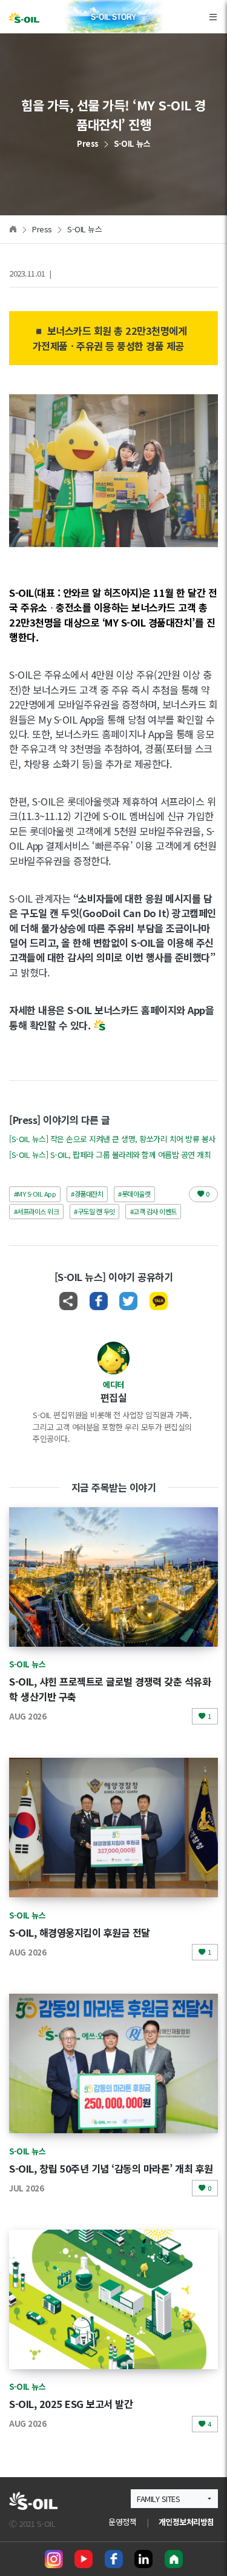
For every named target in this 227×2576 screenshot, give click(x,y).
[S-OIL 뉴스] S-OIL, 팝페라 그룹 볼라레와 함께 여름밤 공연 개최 (110, 1155)
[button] (174, 2499)
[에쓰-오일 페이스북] (114, 2559)
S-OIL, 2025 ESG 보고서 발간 (71, 2404)
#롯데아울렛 (134, 1194)
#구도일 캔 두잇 (94, 1211)
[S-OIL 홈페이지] (174, 2559)
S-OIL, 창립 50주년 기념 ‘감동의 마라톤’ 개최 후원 (111, 2168)
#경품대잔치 (87, 1194)
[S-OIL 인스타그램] (54, 2559)
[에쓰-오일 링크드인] (143, 2559)
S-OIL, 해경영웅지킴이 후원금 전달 (80, 1932)
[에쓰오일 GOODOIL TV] (84, 2559)
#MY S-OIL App (35, 1194)
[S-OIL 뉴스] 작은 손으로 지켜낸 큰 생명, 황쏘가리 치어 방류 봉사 (112, 1139)
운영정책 (122, 2522)
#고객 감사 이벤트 (153, 1211)
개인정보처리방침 (186, 2522)
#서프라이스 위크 (37, 1211)
